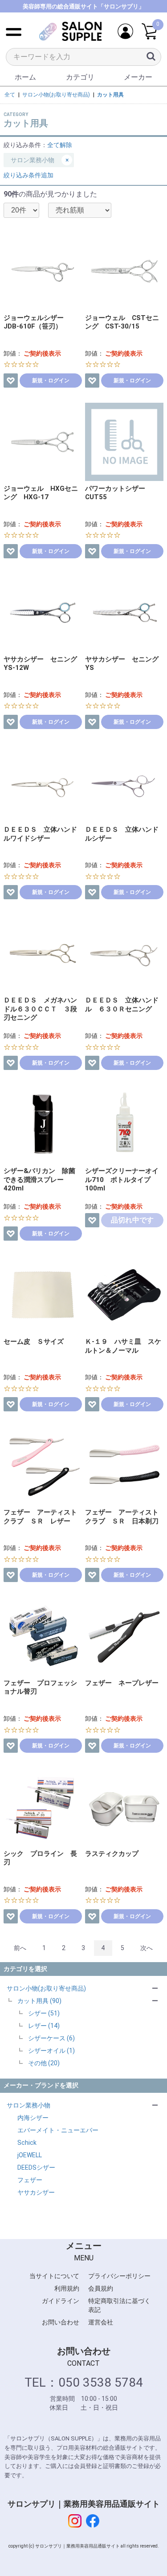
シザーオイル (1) (51, 2051)
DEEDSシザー (36, 2167)
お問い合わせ (61, 2322)
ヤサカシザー (36, 2192)
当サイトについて (54, 2276)
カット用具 (110, 95)
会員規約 (101, 2288)
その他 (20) (44, 2063)
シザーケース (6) (51, 2038)
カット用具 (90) (39, 2001)
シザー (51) (44, 2013)
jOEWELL (30, 2155)
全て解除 (60, 145)
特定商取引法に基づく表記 (119, 2305)
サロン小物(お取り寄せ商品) (46, 1988)
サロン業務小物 (29, 2105)
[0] (149, 32)
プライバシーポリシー (119, 2276)
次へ (147, 1948)
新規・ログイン (51, 381)
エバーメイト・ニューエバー (58, 2130)
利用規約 (67, 2288)
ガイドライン (61, 2301)
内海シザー (33, 2118)
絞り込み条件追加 (29, 175)
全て (10, 95)
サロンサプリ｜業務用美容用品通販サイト (84, 2504)
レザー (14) (44, 2026)
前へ (20, 1948)
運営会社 (101, 2322)
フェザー (30, 2180)
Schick (27, 2143)
